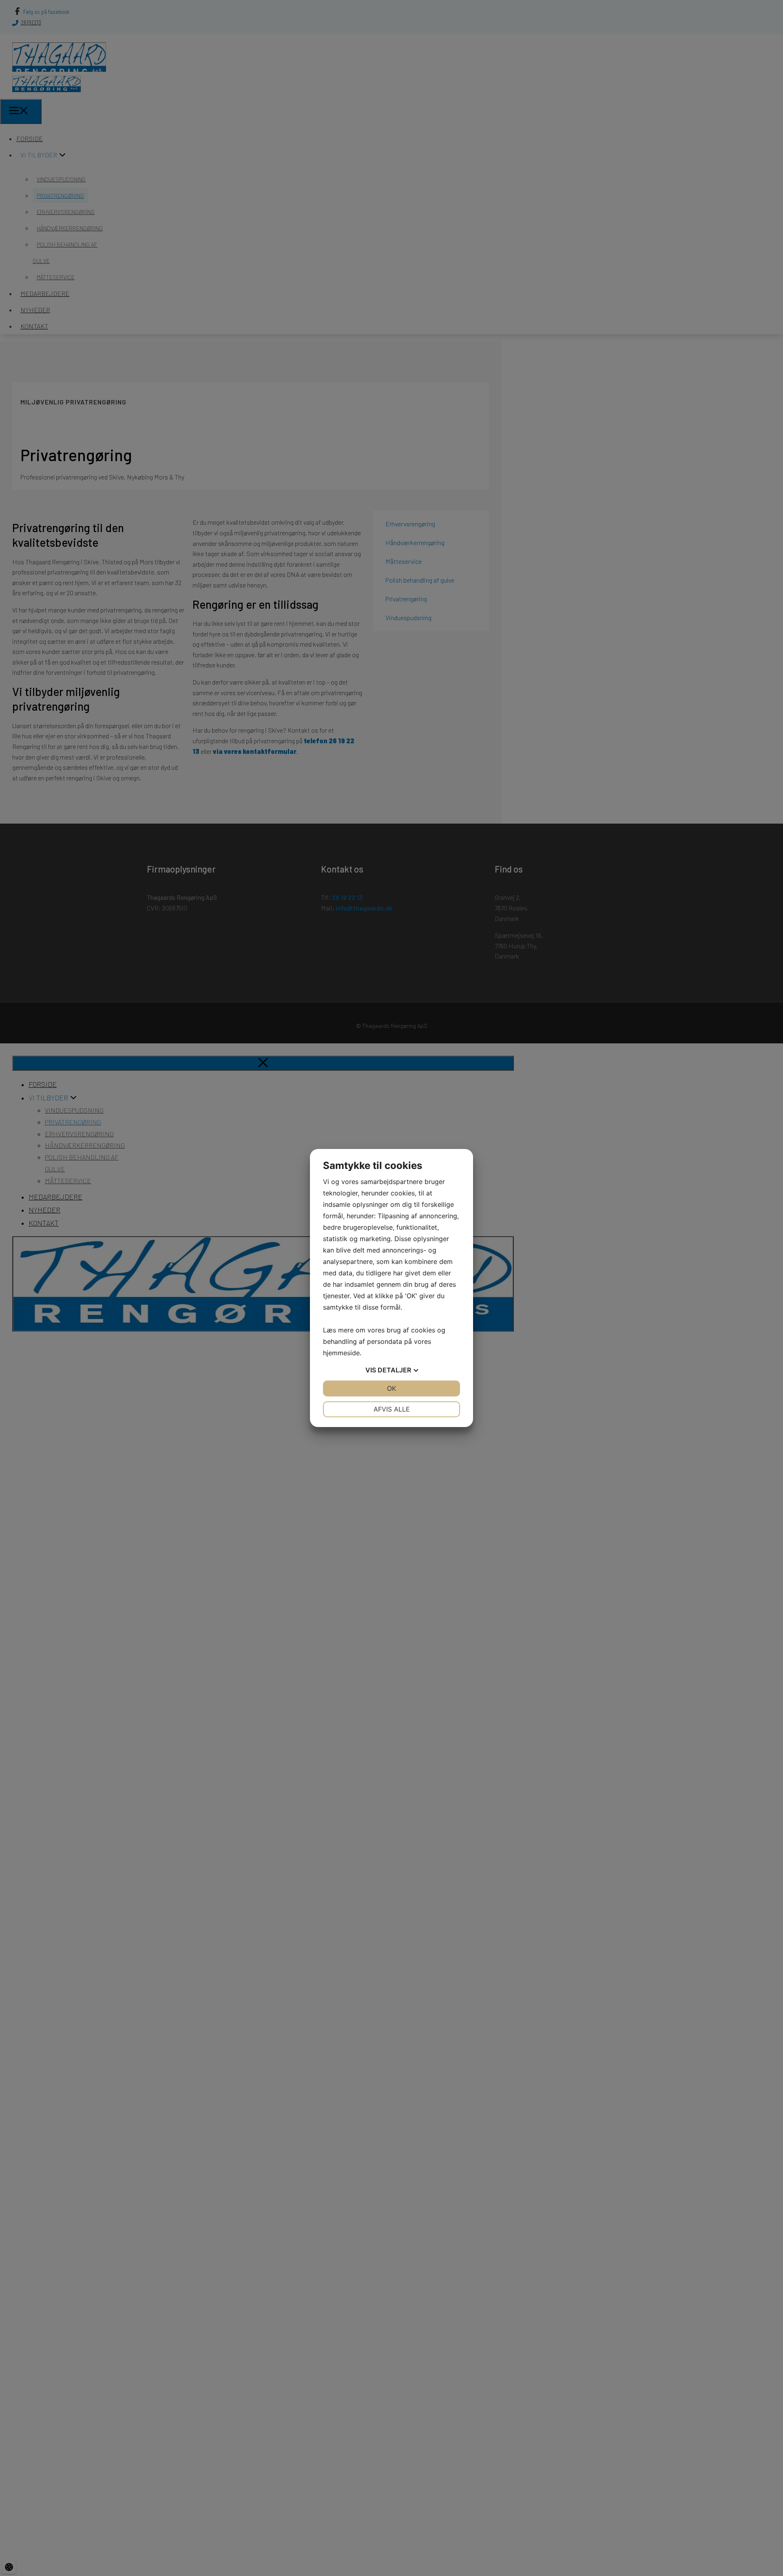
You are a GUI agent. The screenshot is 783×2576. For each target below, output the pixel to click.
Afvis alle (392, 1409)
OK (391, 1388)
